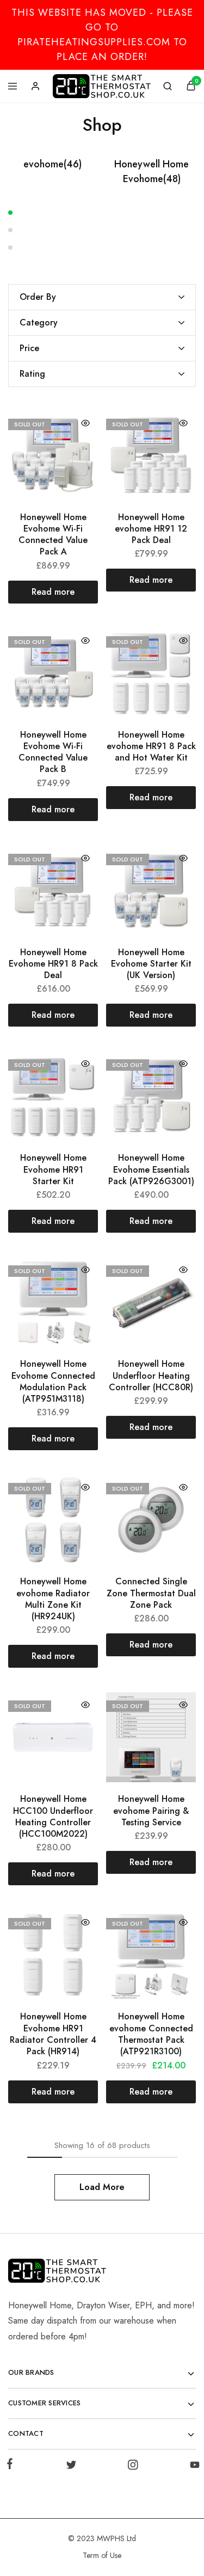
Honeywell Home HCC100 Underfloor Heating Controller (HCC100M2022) (53, 1816)
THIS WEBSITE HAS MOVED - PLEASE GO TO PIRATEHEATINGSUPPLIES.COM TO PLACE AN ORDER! (102, 35)
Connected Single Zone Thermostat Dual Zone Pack (151, 1593)
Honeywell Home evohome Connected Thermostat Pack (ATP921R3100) (151, 2034)
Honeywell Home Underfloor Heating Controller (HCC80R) (151, 1376)
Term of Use (102, 2555)
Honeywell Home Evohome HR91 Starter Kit (53, 1169)
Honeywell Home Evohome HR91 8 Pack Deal (53, 964)
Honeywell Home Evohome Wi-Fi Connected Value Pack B (53, 752)
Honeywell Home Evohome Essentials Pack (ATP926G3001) (151, 1169)
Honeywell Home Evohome (152, 171)
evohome (52, 164)
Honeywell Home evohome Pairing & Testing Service (151, 1811)
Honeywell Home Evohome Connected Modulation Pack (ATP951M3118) (53, 1381)
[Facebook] (12, 2466)
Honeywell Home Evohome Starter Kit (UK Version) (151, 964)
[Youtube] (193, 2467)
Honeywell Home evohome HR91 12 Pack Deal (151, 529)
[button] (102, 212)
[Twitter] (71, 2467)
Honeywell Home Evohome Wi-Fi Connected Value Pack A (53, 535)
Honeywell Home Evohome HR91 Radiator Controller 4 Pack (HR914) (53, 2034)
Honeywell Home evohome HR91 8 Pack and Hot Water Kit (151, 746)
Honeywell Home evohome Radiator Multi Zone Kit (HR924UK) (53, 1599)
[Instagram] (133, 2467)
